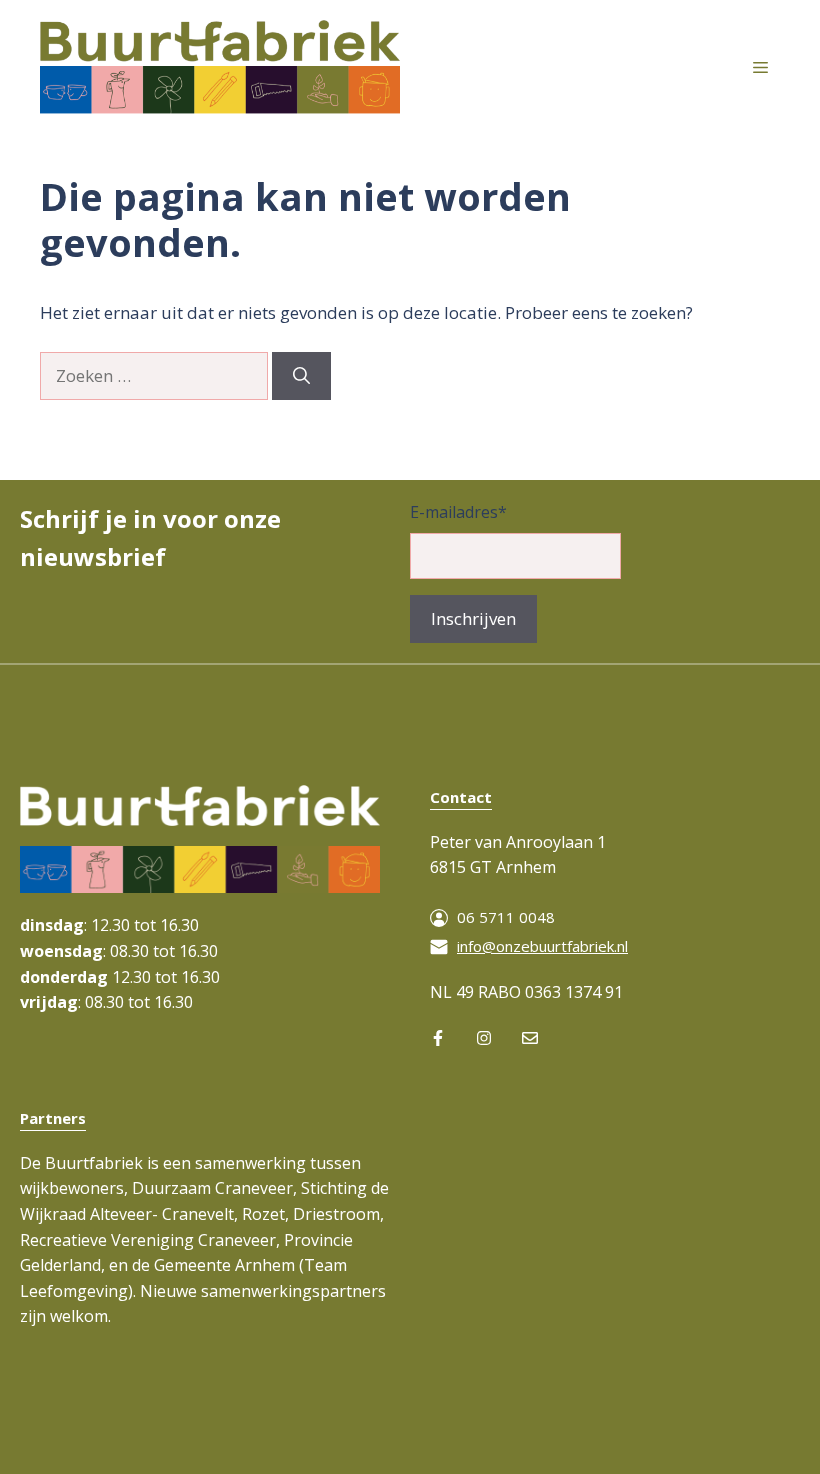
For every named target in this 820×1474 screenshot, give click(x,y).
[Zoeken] (301, 376)
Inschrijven (473, 618)
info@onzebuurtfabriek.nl (542, 946)
